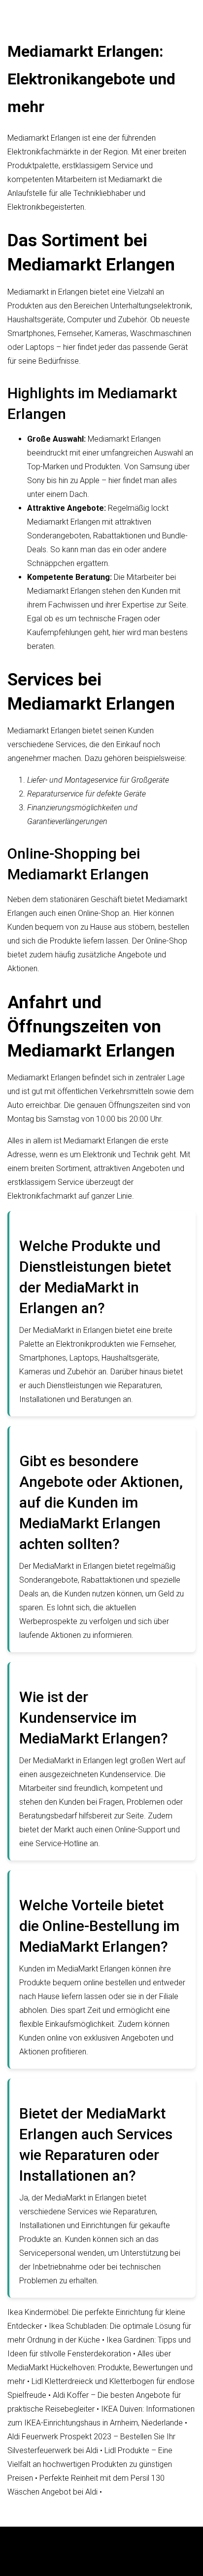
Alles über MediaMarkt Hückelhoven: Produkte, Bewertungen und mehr (100, 2368)
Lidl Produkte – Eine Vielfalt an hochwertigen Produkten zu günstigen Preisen (90, 2464)
